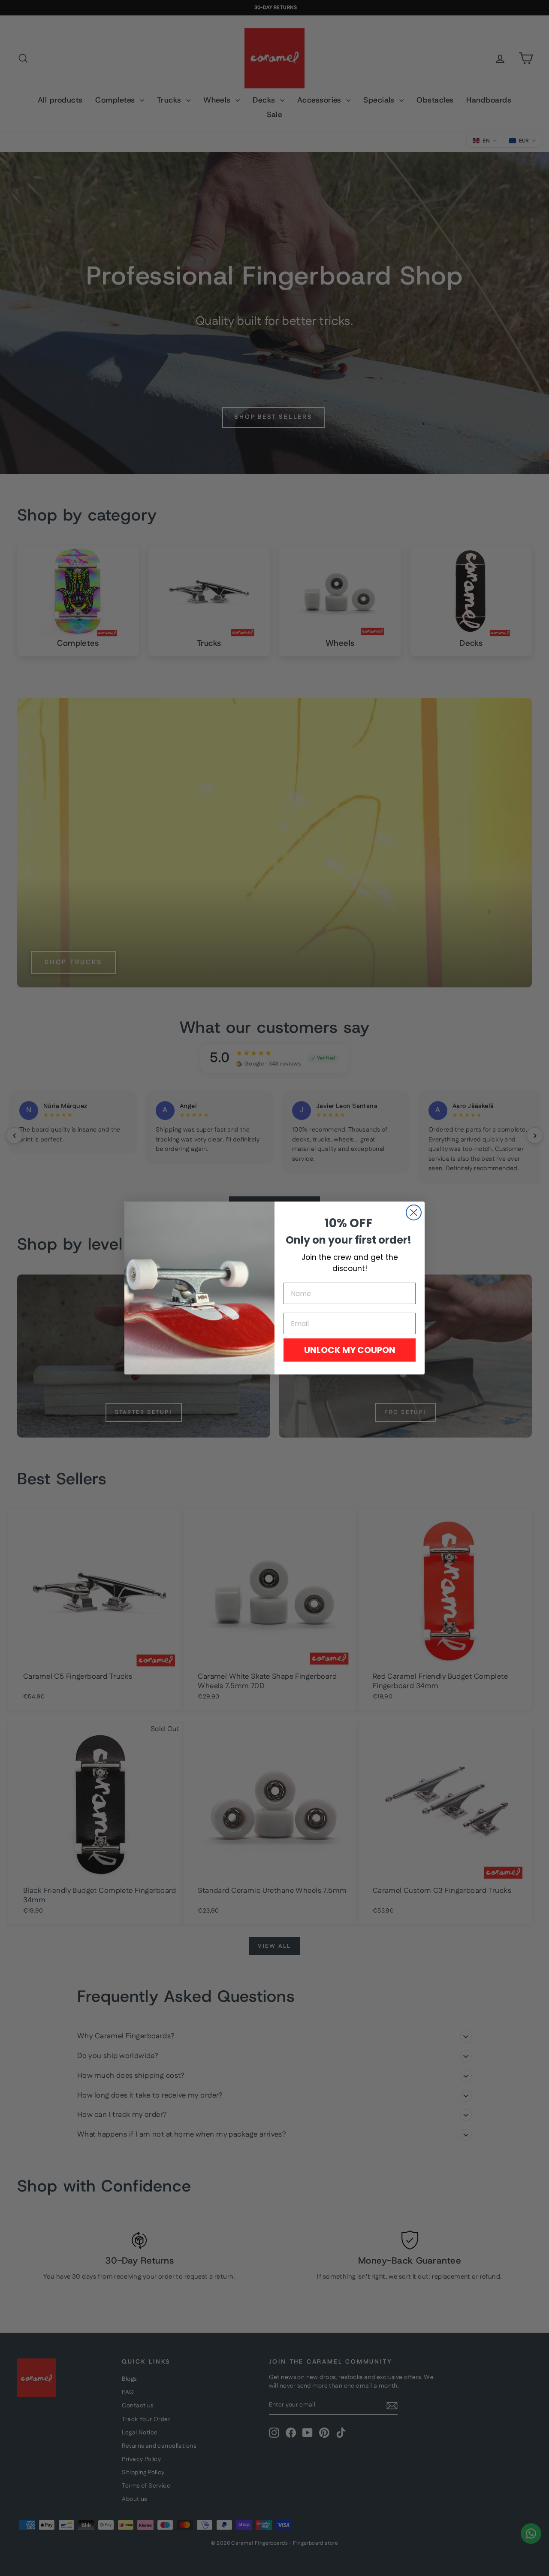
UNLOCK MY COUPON (350, 1350)
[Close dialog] (414, 1212)
